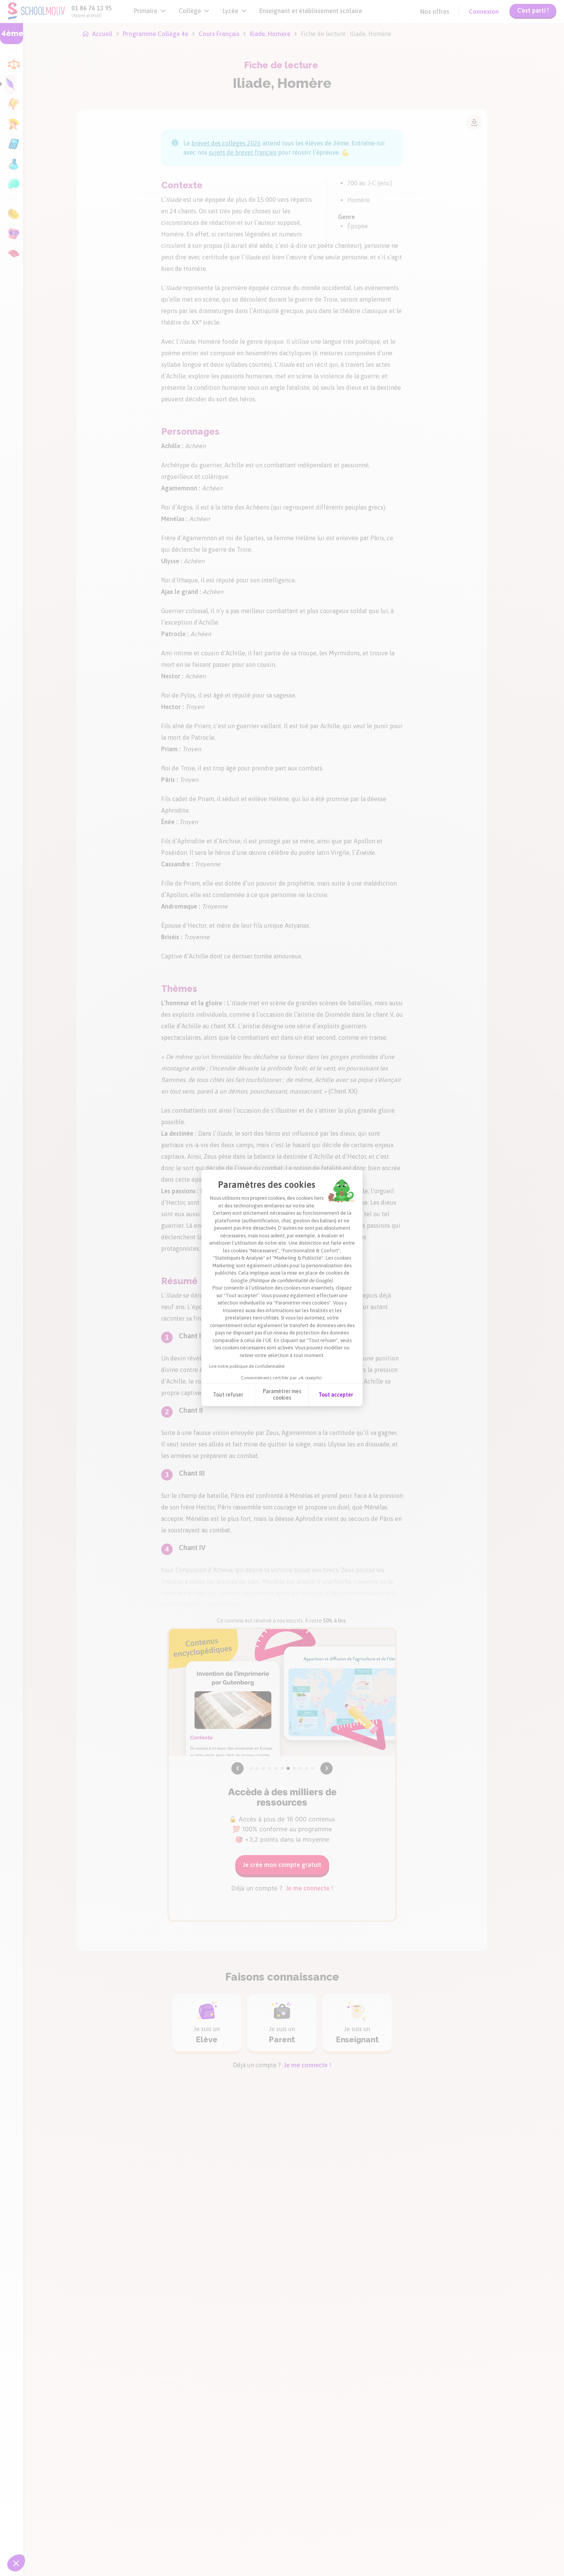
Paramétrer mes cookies (282, 1395)
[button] (16, 2563)
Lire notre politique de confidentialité (247, 1366)
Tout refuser (228, 1395)
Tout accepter (336, 1395)
